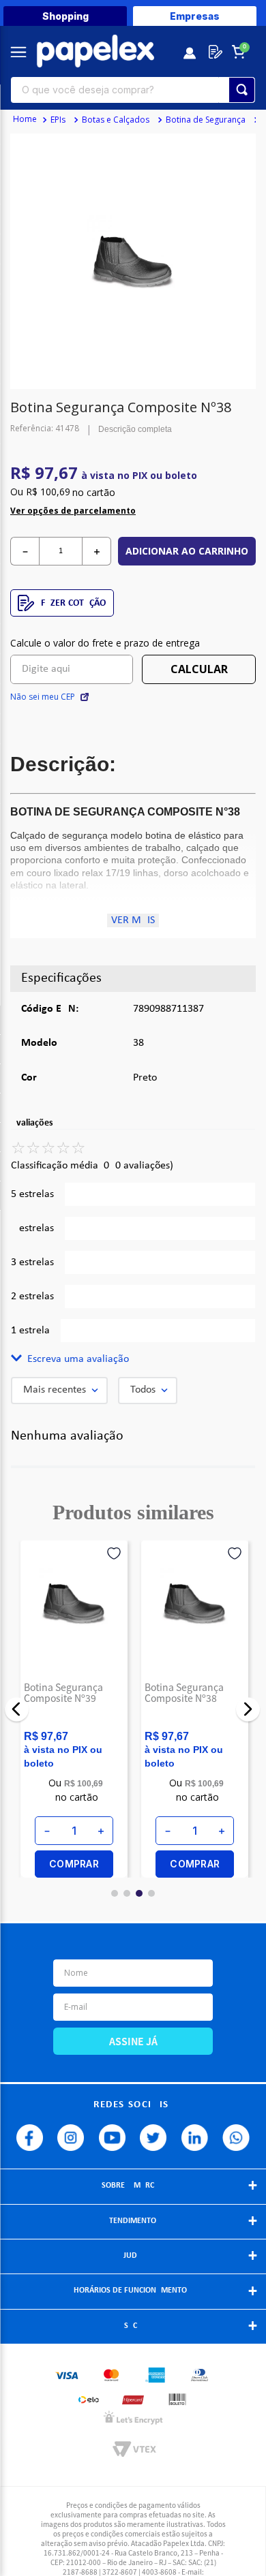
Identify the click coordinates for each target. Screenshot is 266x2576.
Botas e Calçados (116, 120)
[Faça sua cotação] (213, 52)
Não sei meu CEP (43, 697)
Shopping (65, 16)
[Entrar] (191, 52)
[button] (133, 1359)
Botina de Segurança (206, 120)
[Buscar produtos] (242, 90)
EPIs (58, 120)
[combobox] (133, 90)
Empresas (195, 16)
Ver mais (133, 920)
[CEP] (72, 660)
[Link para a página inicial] (25, 120)
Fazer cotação (74, 603)
